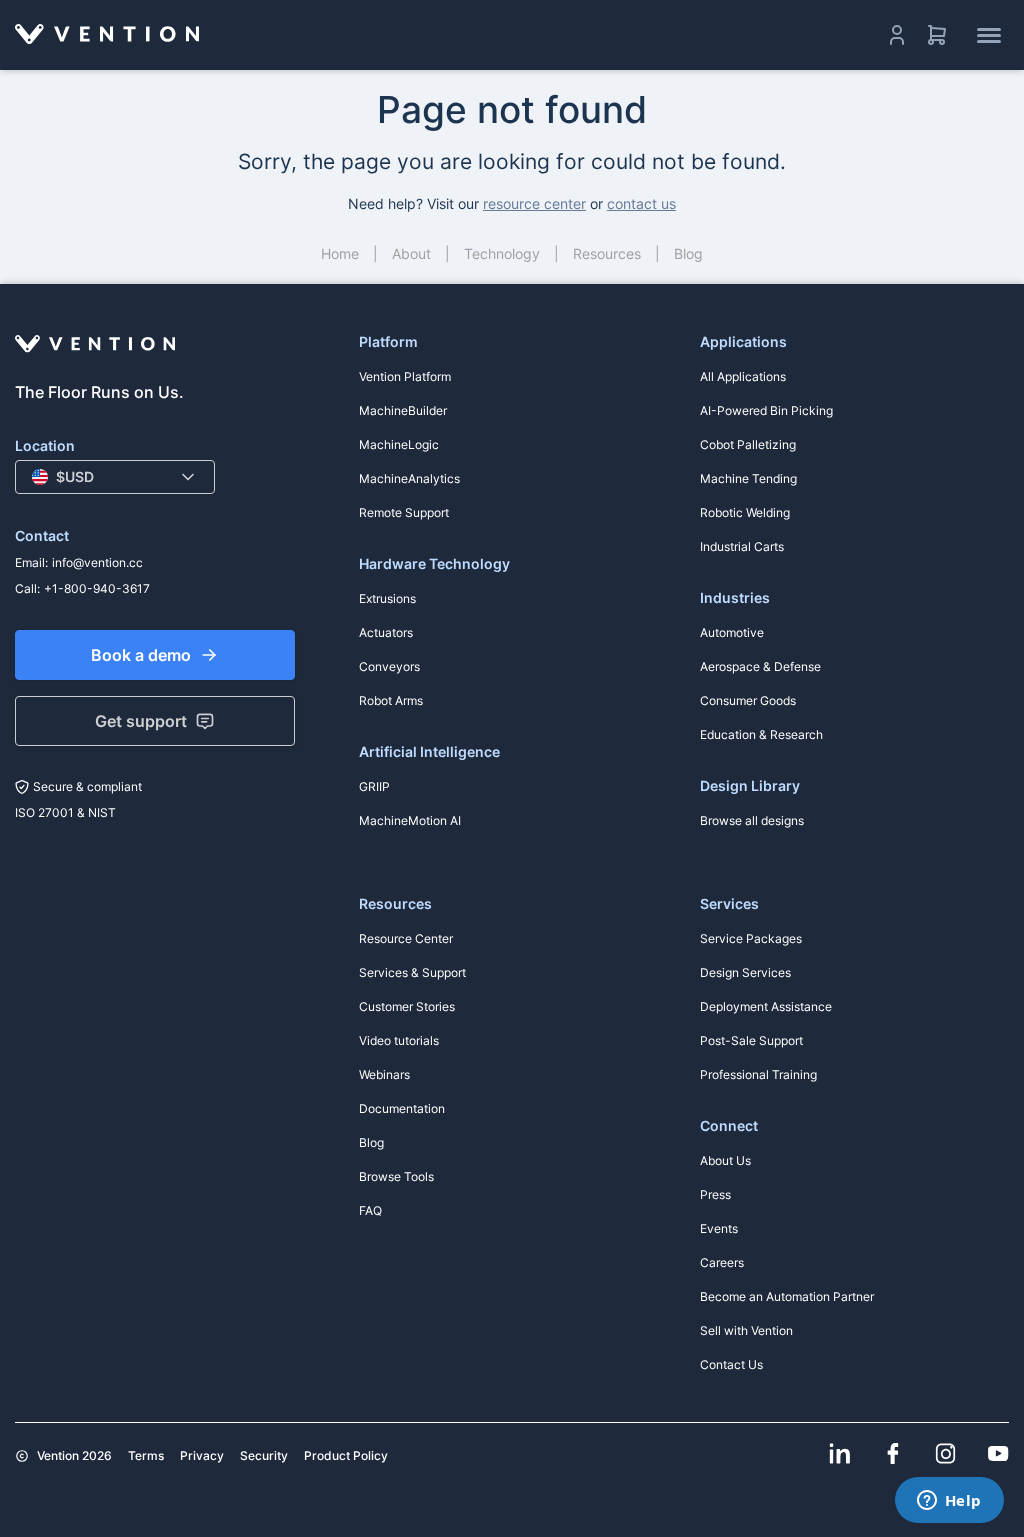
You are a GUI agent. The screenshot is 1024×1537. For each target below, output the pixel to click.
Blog (688, 253)
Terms (146, 1455)
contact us (641, 203)
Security (264, 1455)
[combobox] (115, 477)
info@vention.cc (97, 562)
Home (340, 253)
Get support (141, 721)
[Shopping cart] (937, 35)
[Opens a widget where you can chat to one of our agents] (949, 1502)
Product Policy (346, 1455)
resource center (534, 203)
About (411, 253)
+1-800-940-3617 (97, 588)
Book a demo (141, 655)
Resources (607, 253)
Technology (502, 253)
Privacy (202, 1455)
